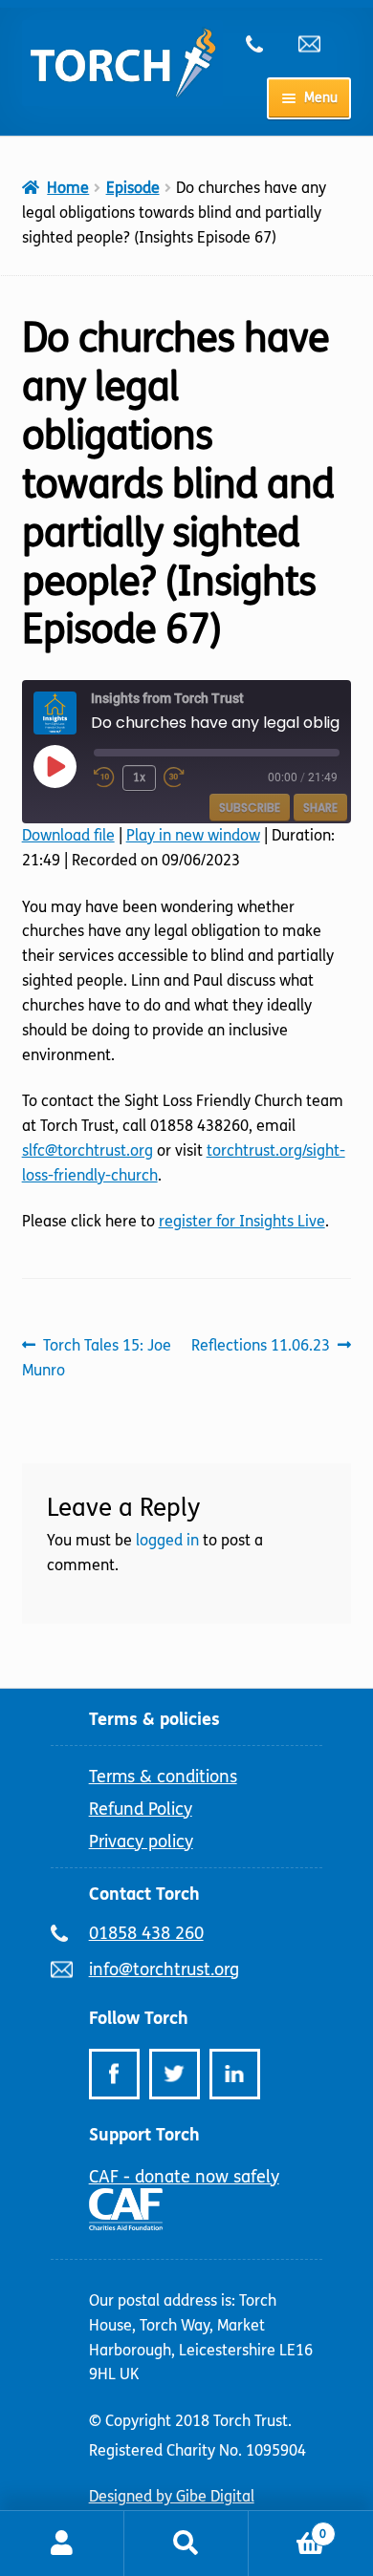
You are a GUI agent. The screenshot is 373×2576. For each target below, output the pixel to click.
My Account (62, 2544)
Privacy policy (141, 1842)
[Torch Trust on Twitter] (175, 2074)
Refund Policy (141, 1809)
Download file (68, 835)
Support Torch (144, 2135)
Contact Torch (144, 1894)
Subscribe (250, 808)
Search (186, 2544)
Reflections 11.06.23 (261, 1347)
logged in (167, 1540)
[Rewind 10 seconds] (105, 777)
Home (68, 188)
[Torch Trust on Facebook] (114, 2074)
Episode (133, 188)
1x (139, 777)
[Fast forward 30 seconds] (185, 777)
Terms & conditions (163, 1777)
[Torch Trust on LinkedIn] (235, 2074)
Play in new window (193, 835)
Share (320, 808)
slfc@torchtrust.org (88, 1150)
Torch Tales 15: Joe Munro (97, 1357)
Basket (287, 2527)
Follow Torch (139, 2018)
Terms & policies (154, 1719)
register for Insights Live (242, 1221)
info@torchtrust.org (318, 44)
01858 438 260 (265, 44)
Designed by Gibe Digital (172, 2496)
